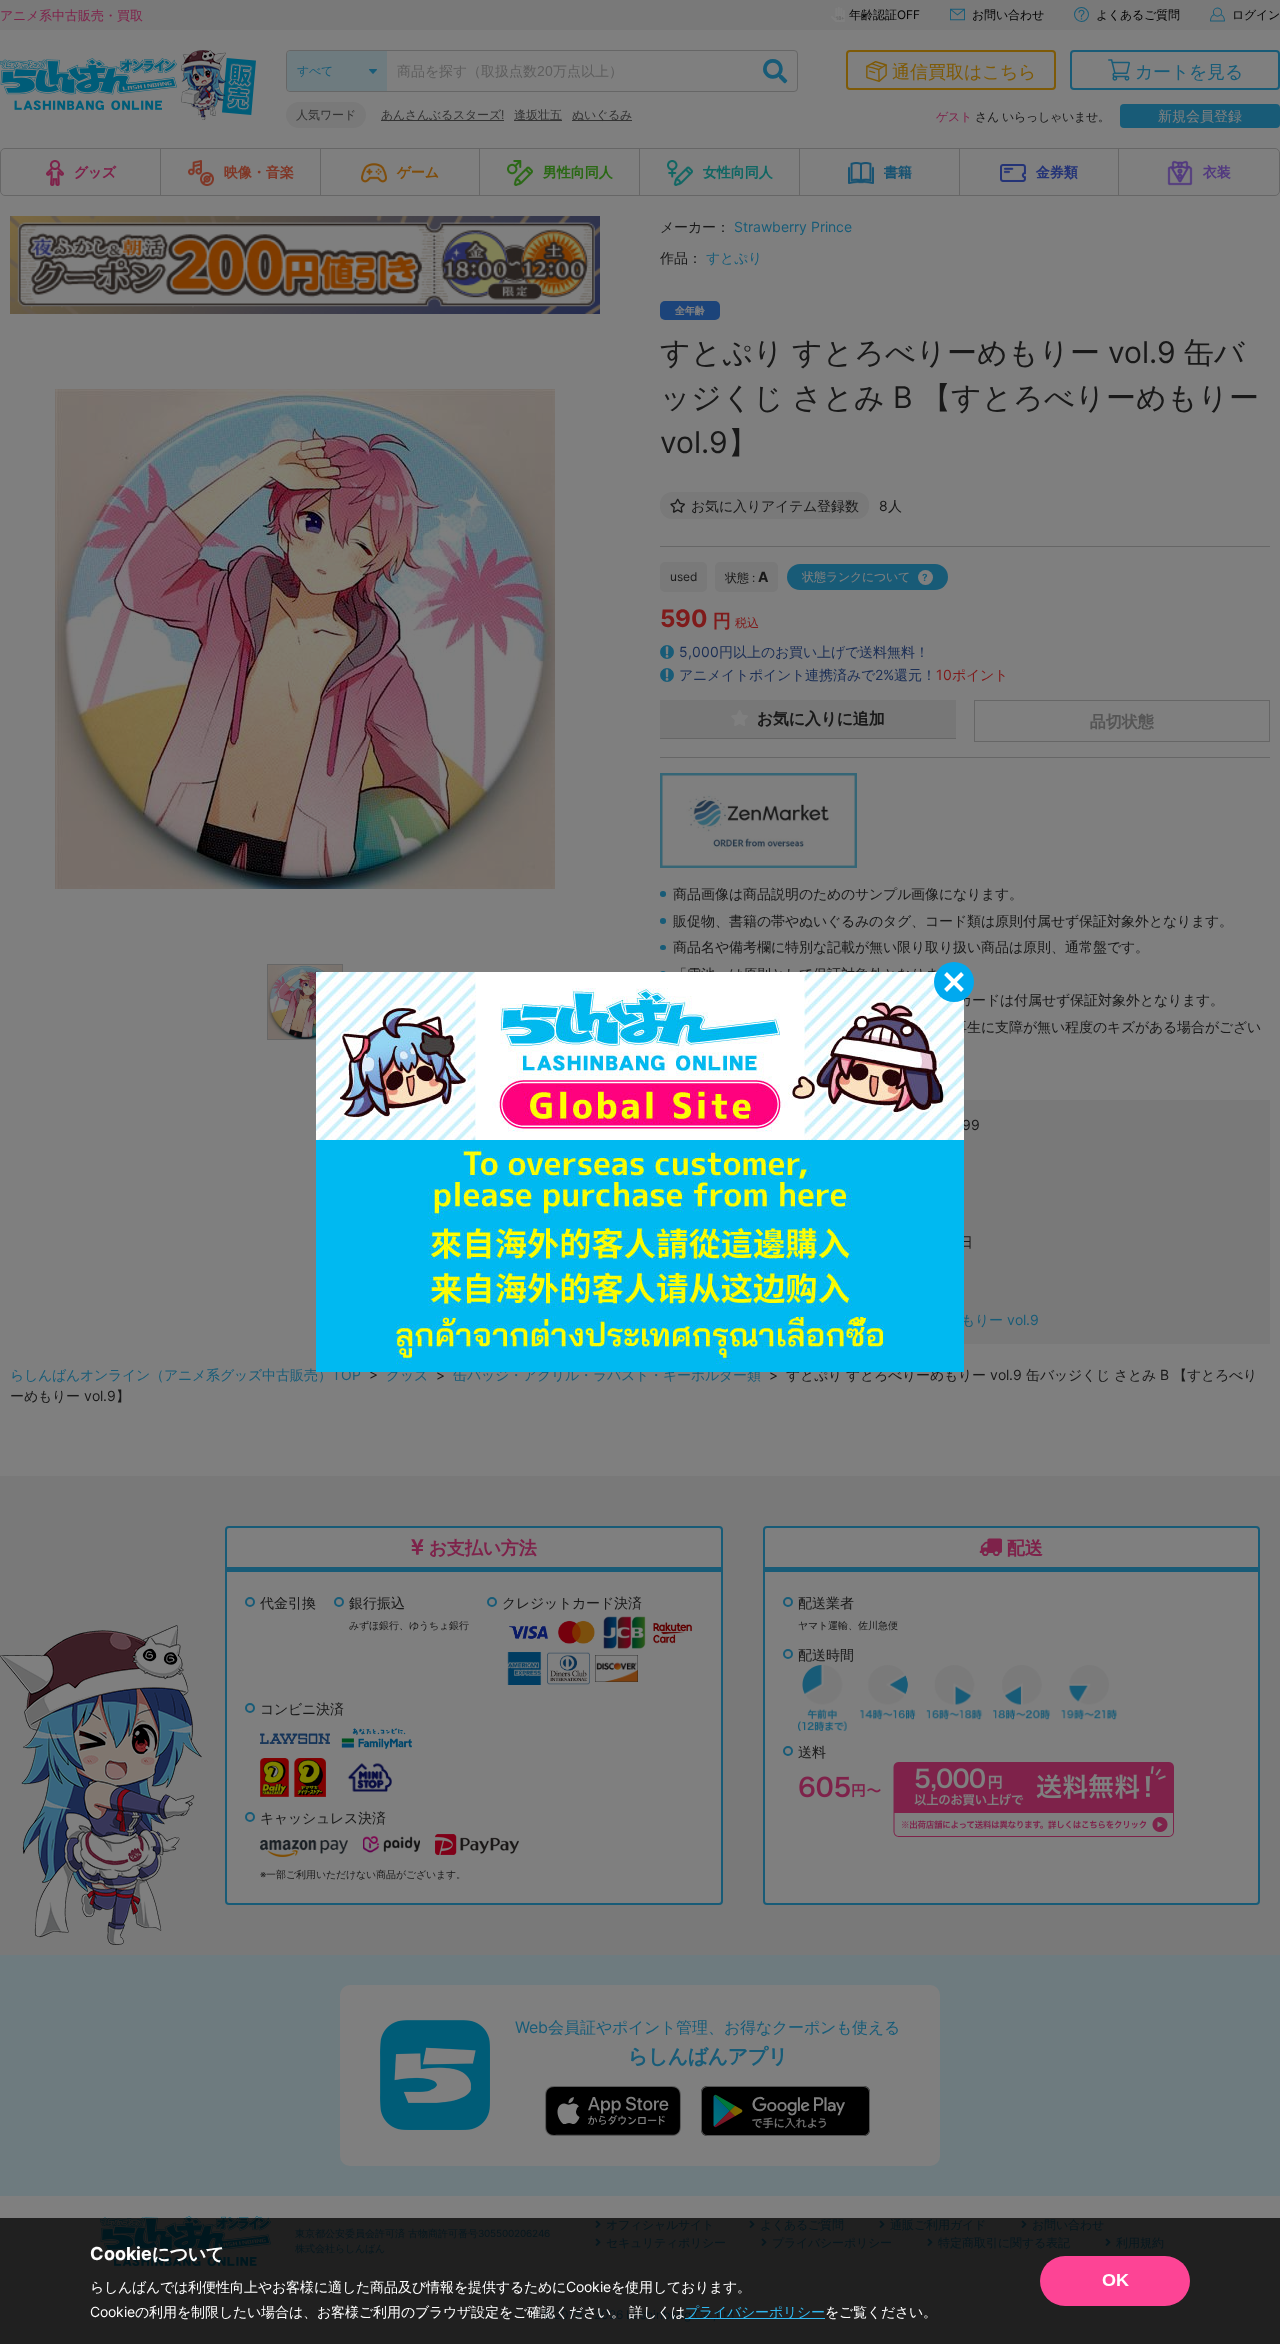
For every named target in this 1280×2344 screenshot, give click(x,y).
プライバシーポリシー (755, 2311)
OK (1115, 2280)
